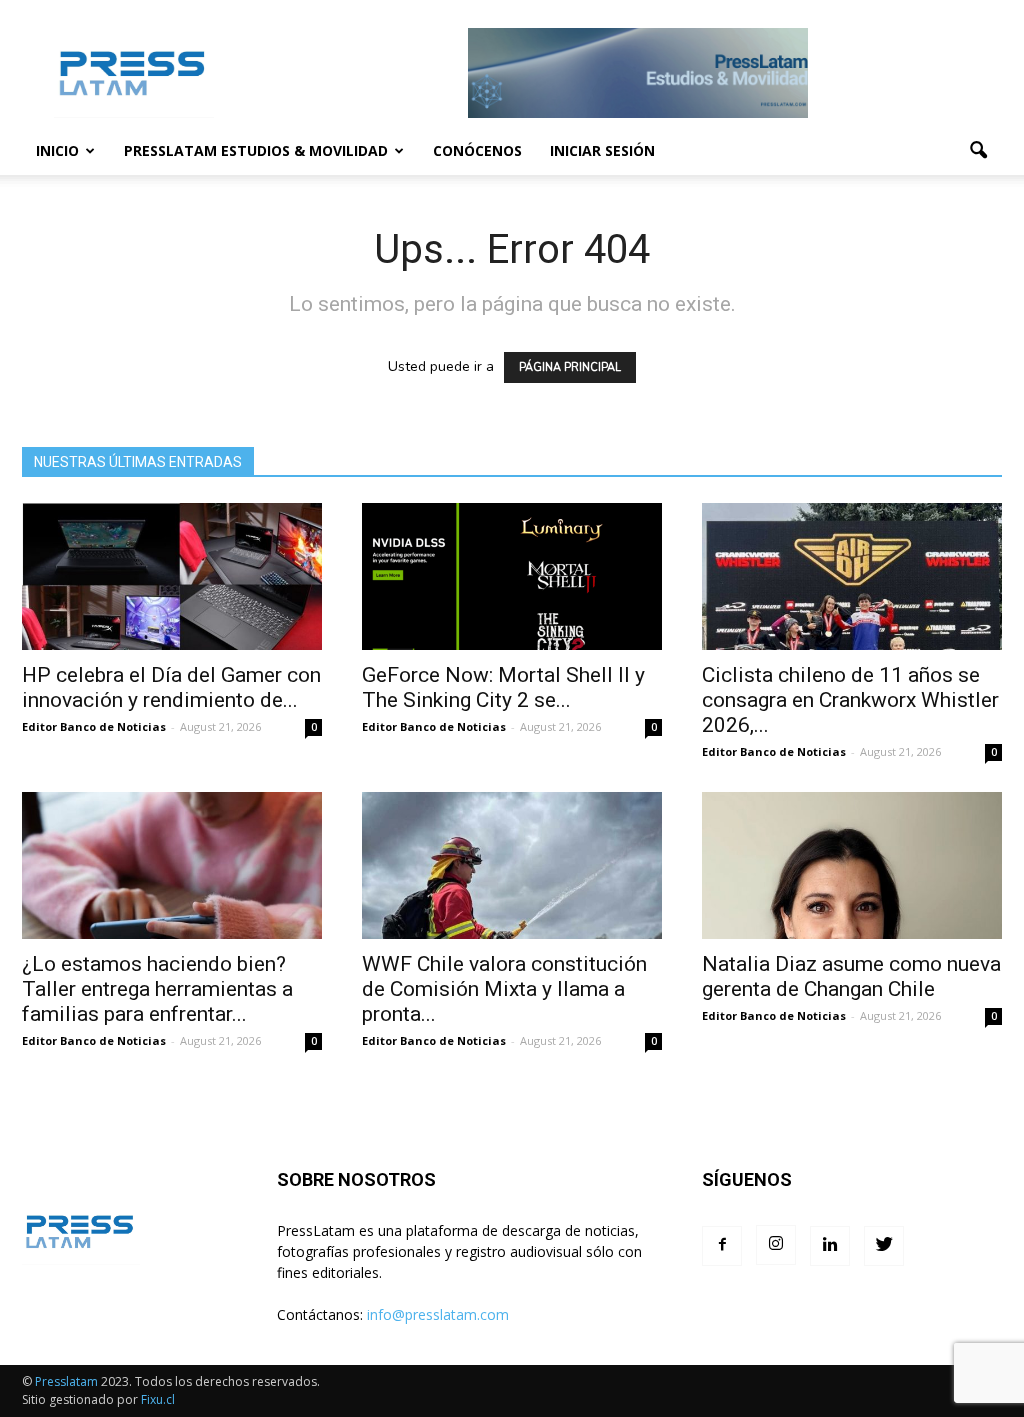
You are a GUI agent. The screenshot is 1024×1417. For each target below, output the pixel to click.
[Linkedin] (830, 1246)
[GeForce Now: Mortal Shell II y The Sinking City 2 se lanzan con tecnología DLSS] (512, 576)
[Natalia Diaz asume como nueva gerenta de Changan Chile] (852, 865)
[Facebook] (722, 1246)
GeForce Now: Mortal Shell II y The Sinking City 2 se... (503, 687)
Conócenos (477, 150)
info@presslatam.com (438, 1314)
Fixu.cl (158, 1399)
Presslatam (66, 1381)
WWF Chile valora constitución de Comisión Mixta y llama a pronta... (504, 989)
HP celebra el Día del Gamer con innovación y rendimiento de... (171, 687)
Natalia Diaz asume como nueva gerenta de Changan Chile (851, 976)
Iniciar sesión (602, 150)
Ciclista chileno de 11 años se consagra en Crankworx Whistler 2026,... (850, 700)
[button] (978, 151)
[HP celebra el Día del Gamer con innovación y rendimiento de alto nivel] (172, 576)
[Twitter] (884, 1246)
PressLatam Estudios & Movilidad (256, 150)
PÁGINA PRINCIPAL (570, 367)
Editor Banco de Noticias (94, 726)
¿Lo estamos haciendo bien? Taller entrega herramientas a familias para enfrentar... (157, 989)
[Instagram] (776, 1245)
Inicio (57, 150)
